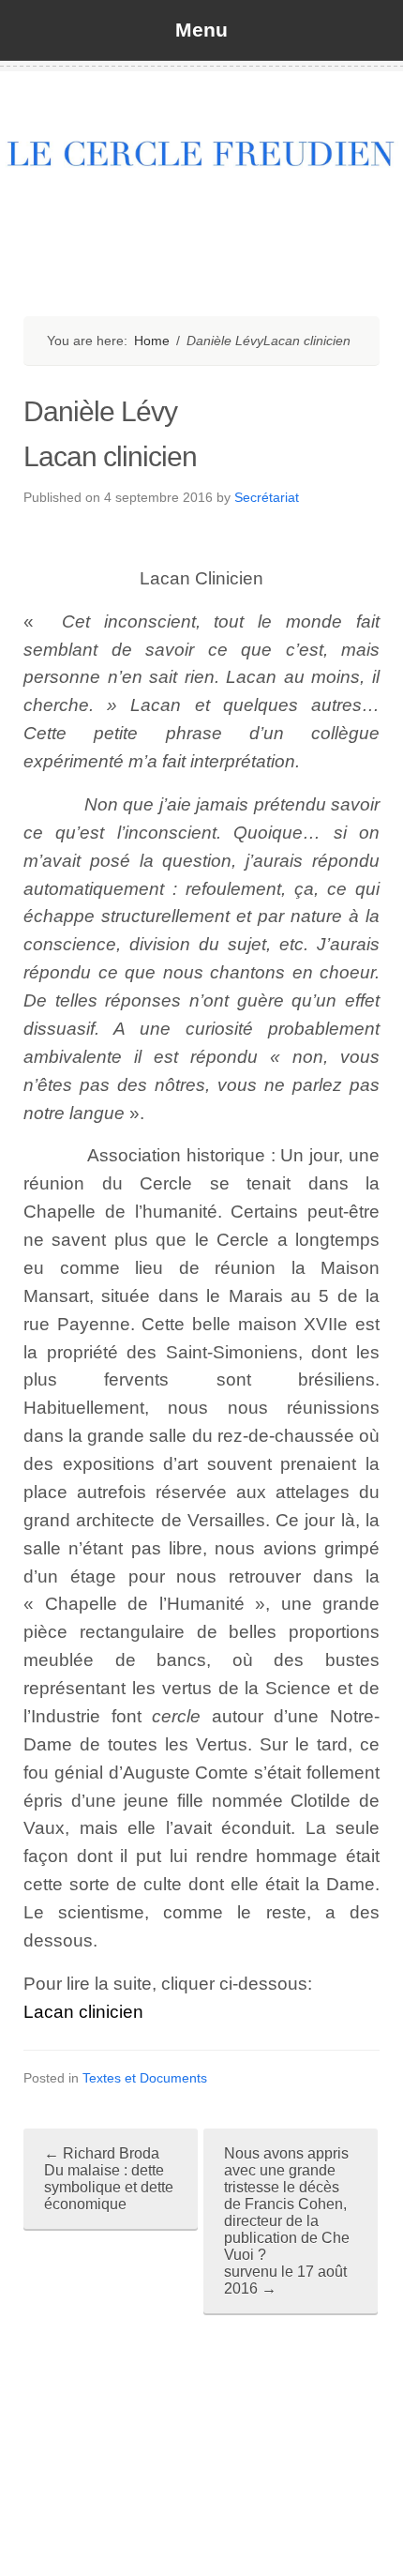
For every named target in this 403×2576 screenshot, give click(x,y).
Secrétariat (267, 497)
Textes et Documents (145, 2078)
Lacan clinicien (83, 2012)
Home (152, 341)
